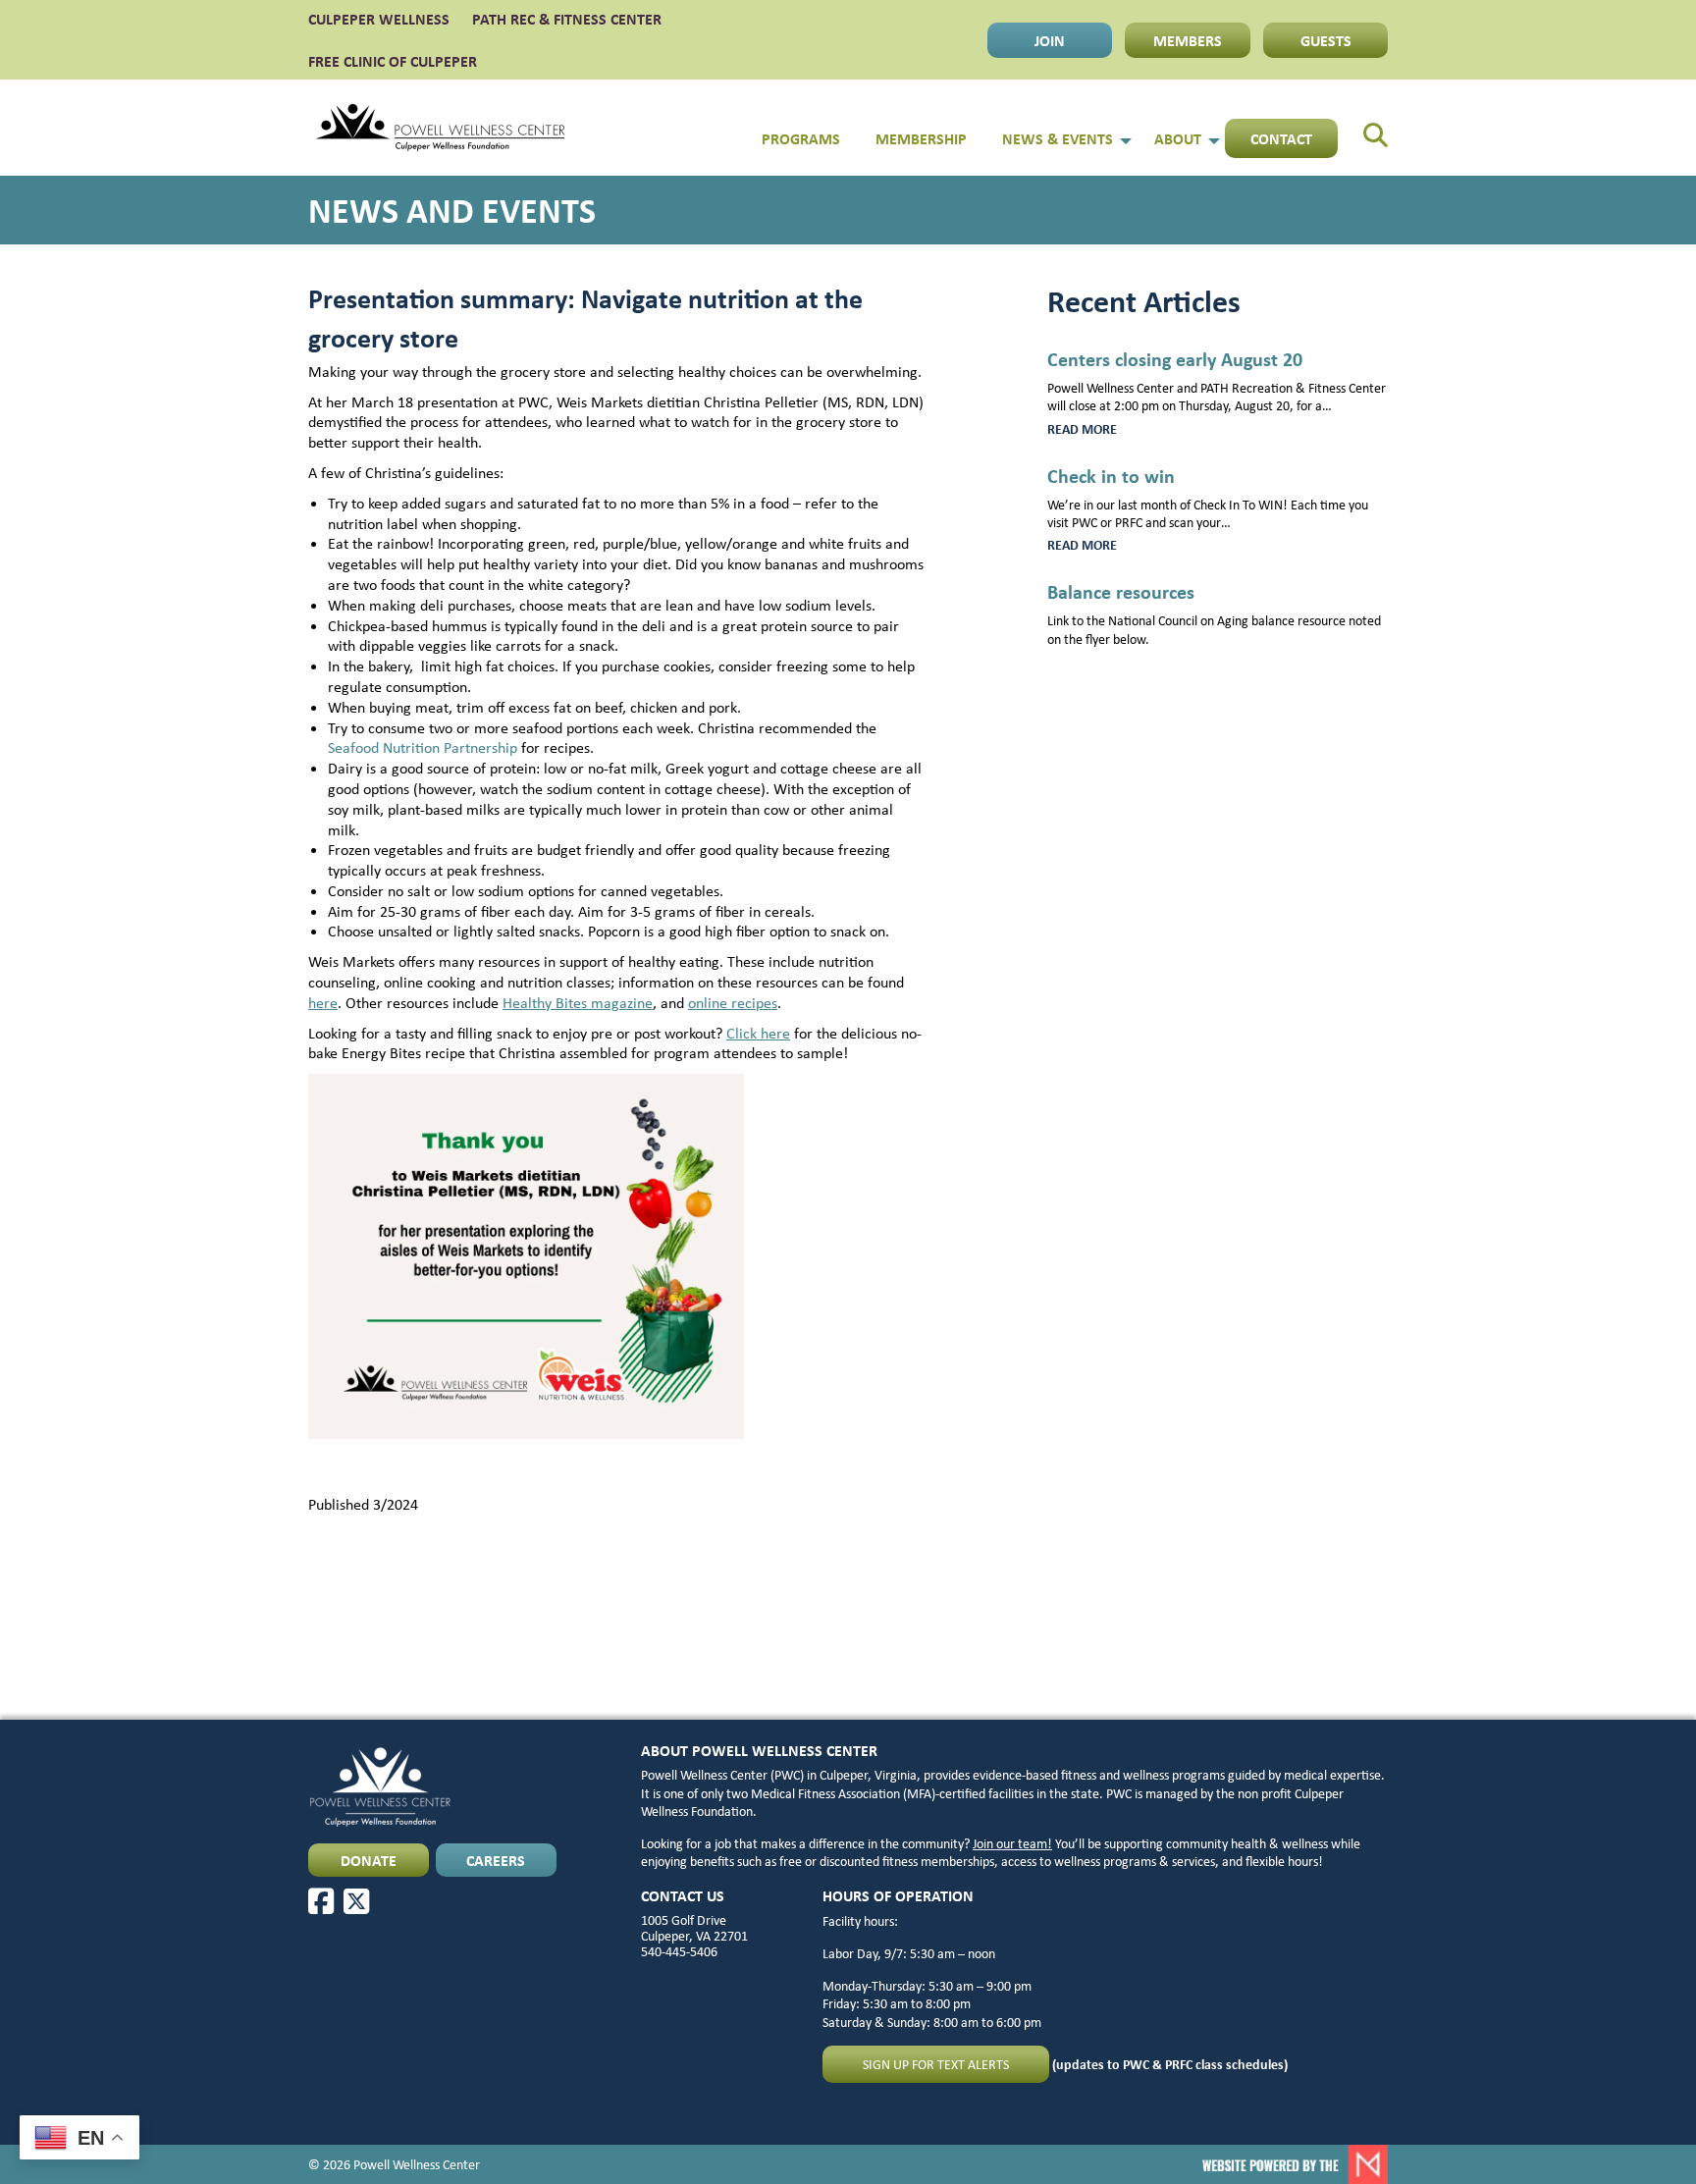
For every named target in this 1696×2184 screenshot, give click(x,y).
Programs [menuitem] (801, 138)
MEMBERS (1188, 40)
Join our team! (1012, 1843)
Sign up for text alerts (936, 2064)
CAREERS (496, 1860)
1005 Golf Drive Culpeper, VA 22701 (694, 1928)
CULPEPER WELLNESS (379, 19)
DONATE (369, 1860)
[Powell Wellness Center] (440, 128)
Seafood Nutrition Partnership (423, 747)
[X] (356, 1901)
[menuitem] (1363, 128)
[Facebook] (321, 1901)
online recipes (733, 1003)
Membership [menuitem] (921, 138)
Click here (758, 1033)
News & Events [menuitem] (1058, 138)
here (323, 1003)
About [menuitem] (1178, 138)
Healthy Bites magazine (578, 1003)
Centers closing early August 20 (1175, 359)
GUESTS (1326, 40)
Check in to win (1111, 476)
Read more (1107, 429)
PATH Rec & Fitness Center (567, 19)
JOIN (1050, 40)
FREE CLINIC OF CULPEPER (393, 61)
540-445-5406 (679, 1951)
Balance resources (1121, 591)
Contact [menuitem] (1281, 138)
